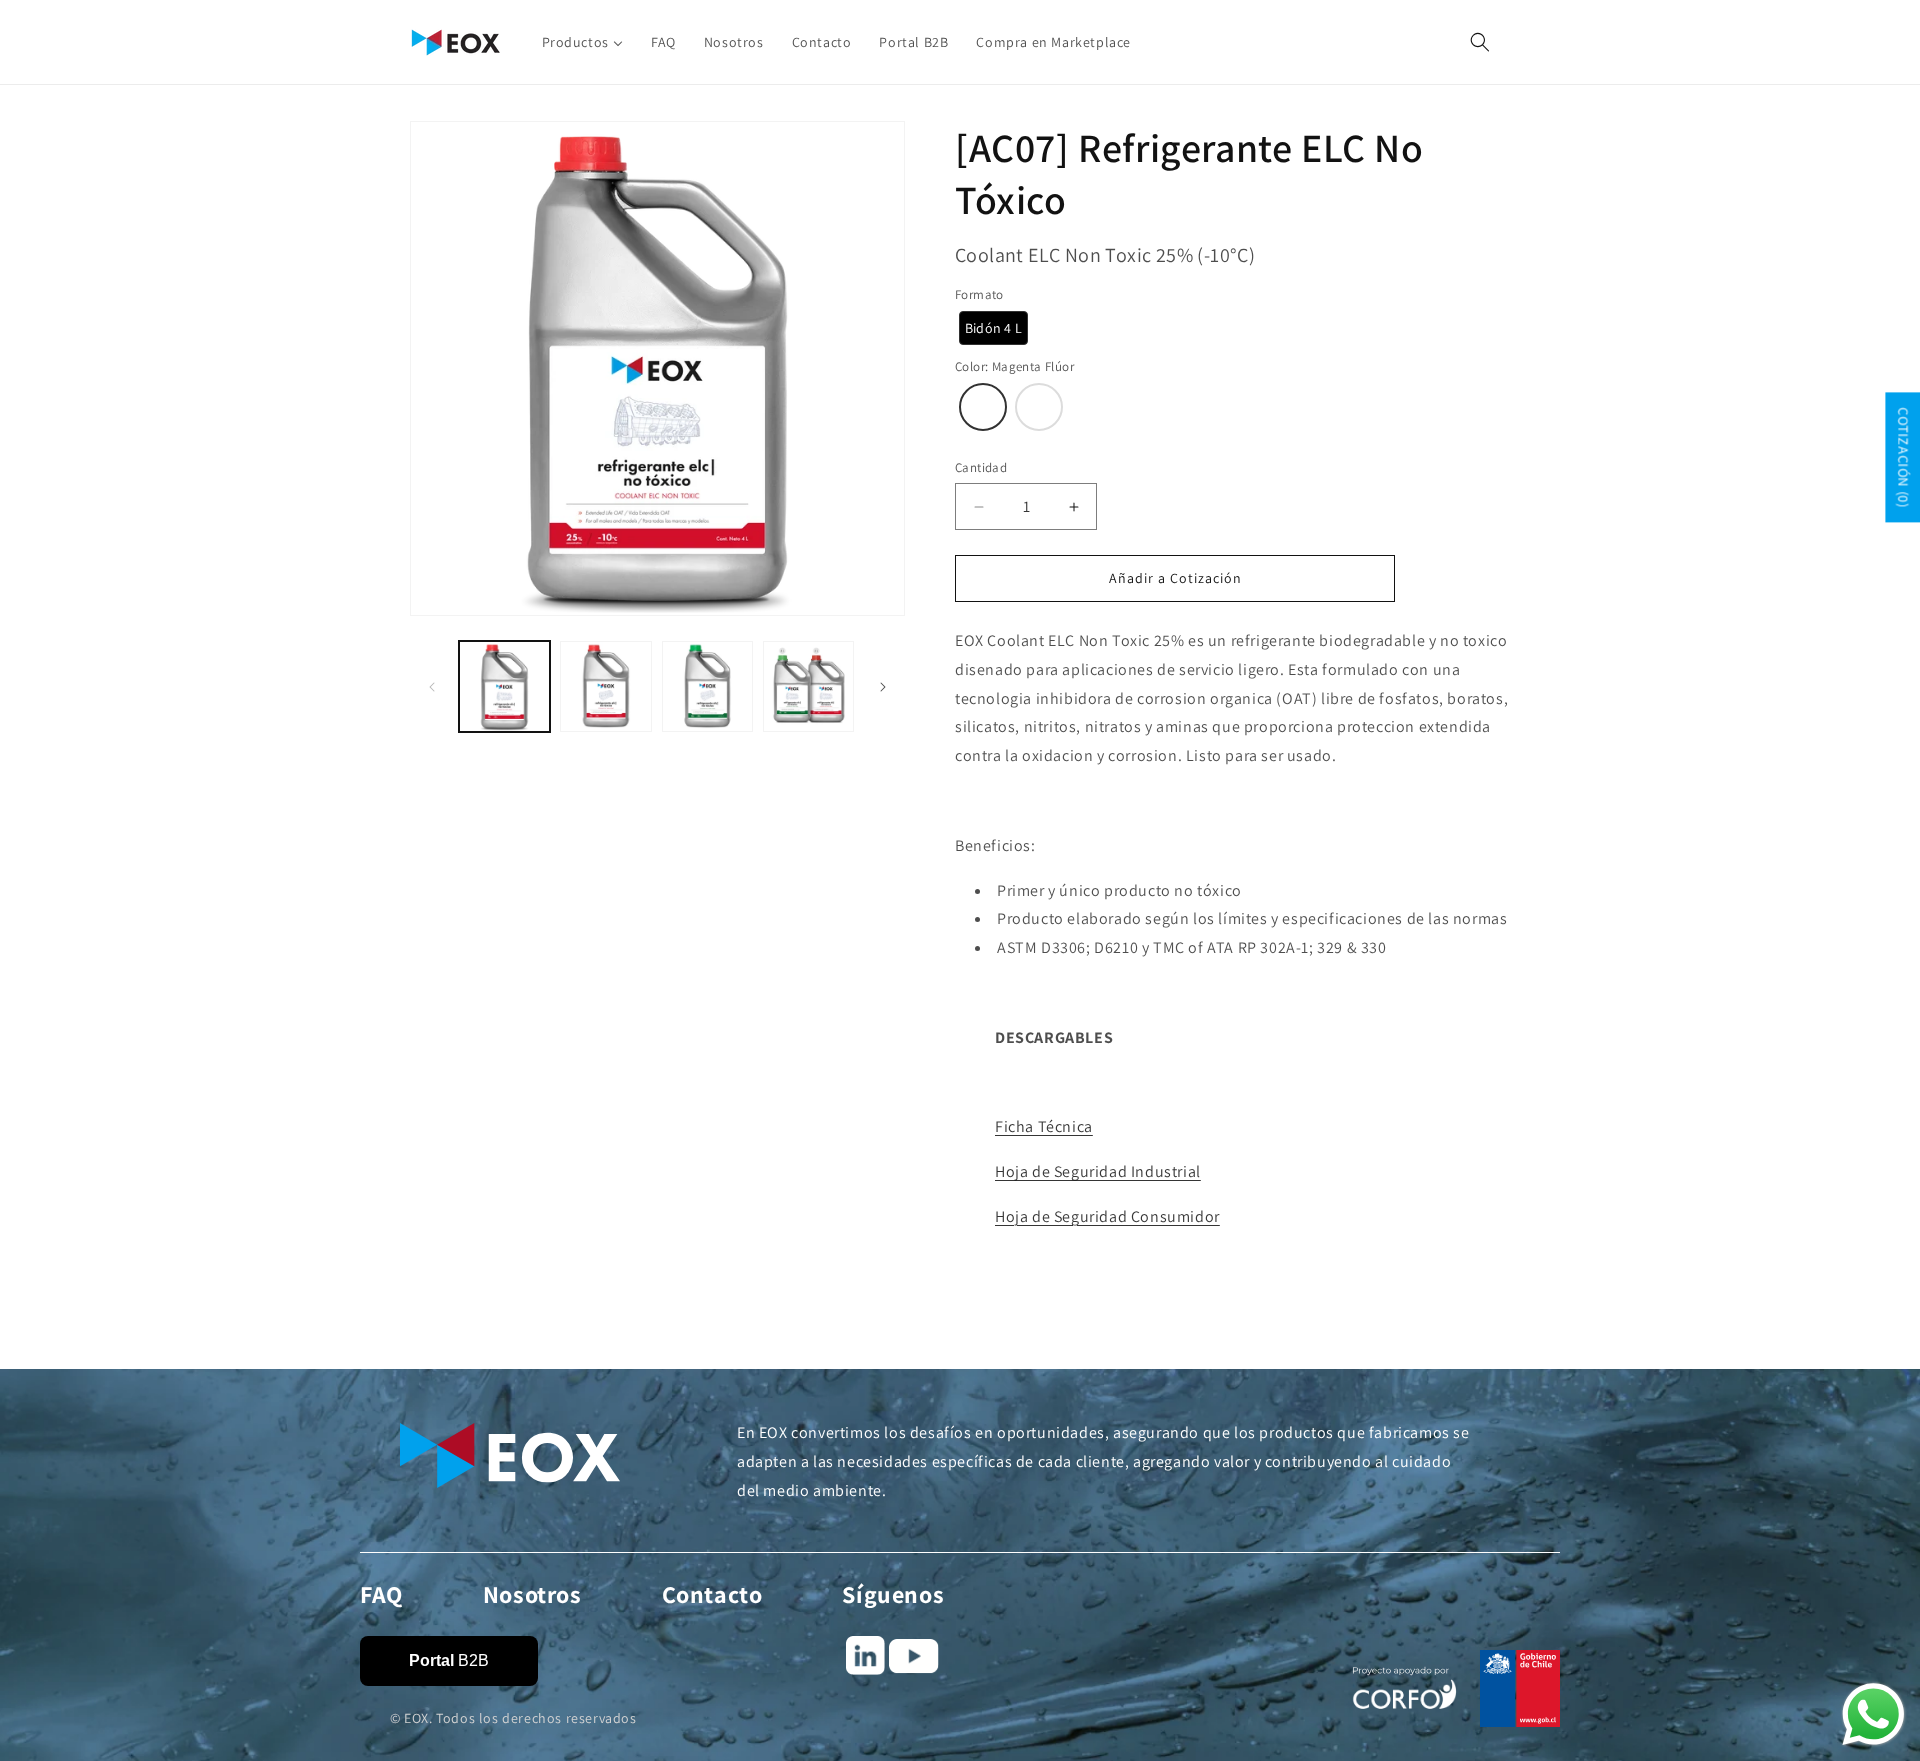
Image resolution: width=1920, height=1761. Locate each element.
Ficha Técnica (1044, 1126)
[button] (1480, 42)
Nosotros (532, 1594)
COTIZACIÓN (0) (1903, 458)
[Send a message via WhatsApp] (1873, 1714)
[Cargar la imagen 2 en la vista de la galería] (605, 686)
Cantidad (981, 467)
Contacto (712, 1594)
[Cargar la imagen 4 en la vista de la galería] (808, 686)
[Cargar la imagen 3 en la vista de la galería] (707, 686)
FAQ (381, 1594)
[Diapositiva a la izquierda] (432, 687)
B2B (449, 1660)
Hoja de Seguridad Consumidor (1107, 1216)
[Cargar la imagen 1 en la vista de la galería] (504, 686)
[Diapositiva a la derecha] (883, 687)
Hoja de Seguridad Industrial (1098, 1171)
